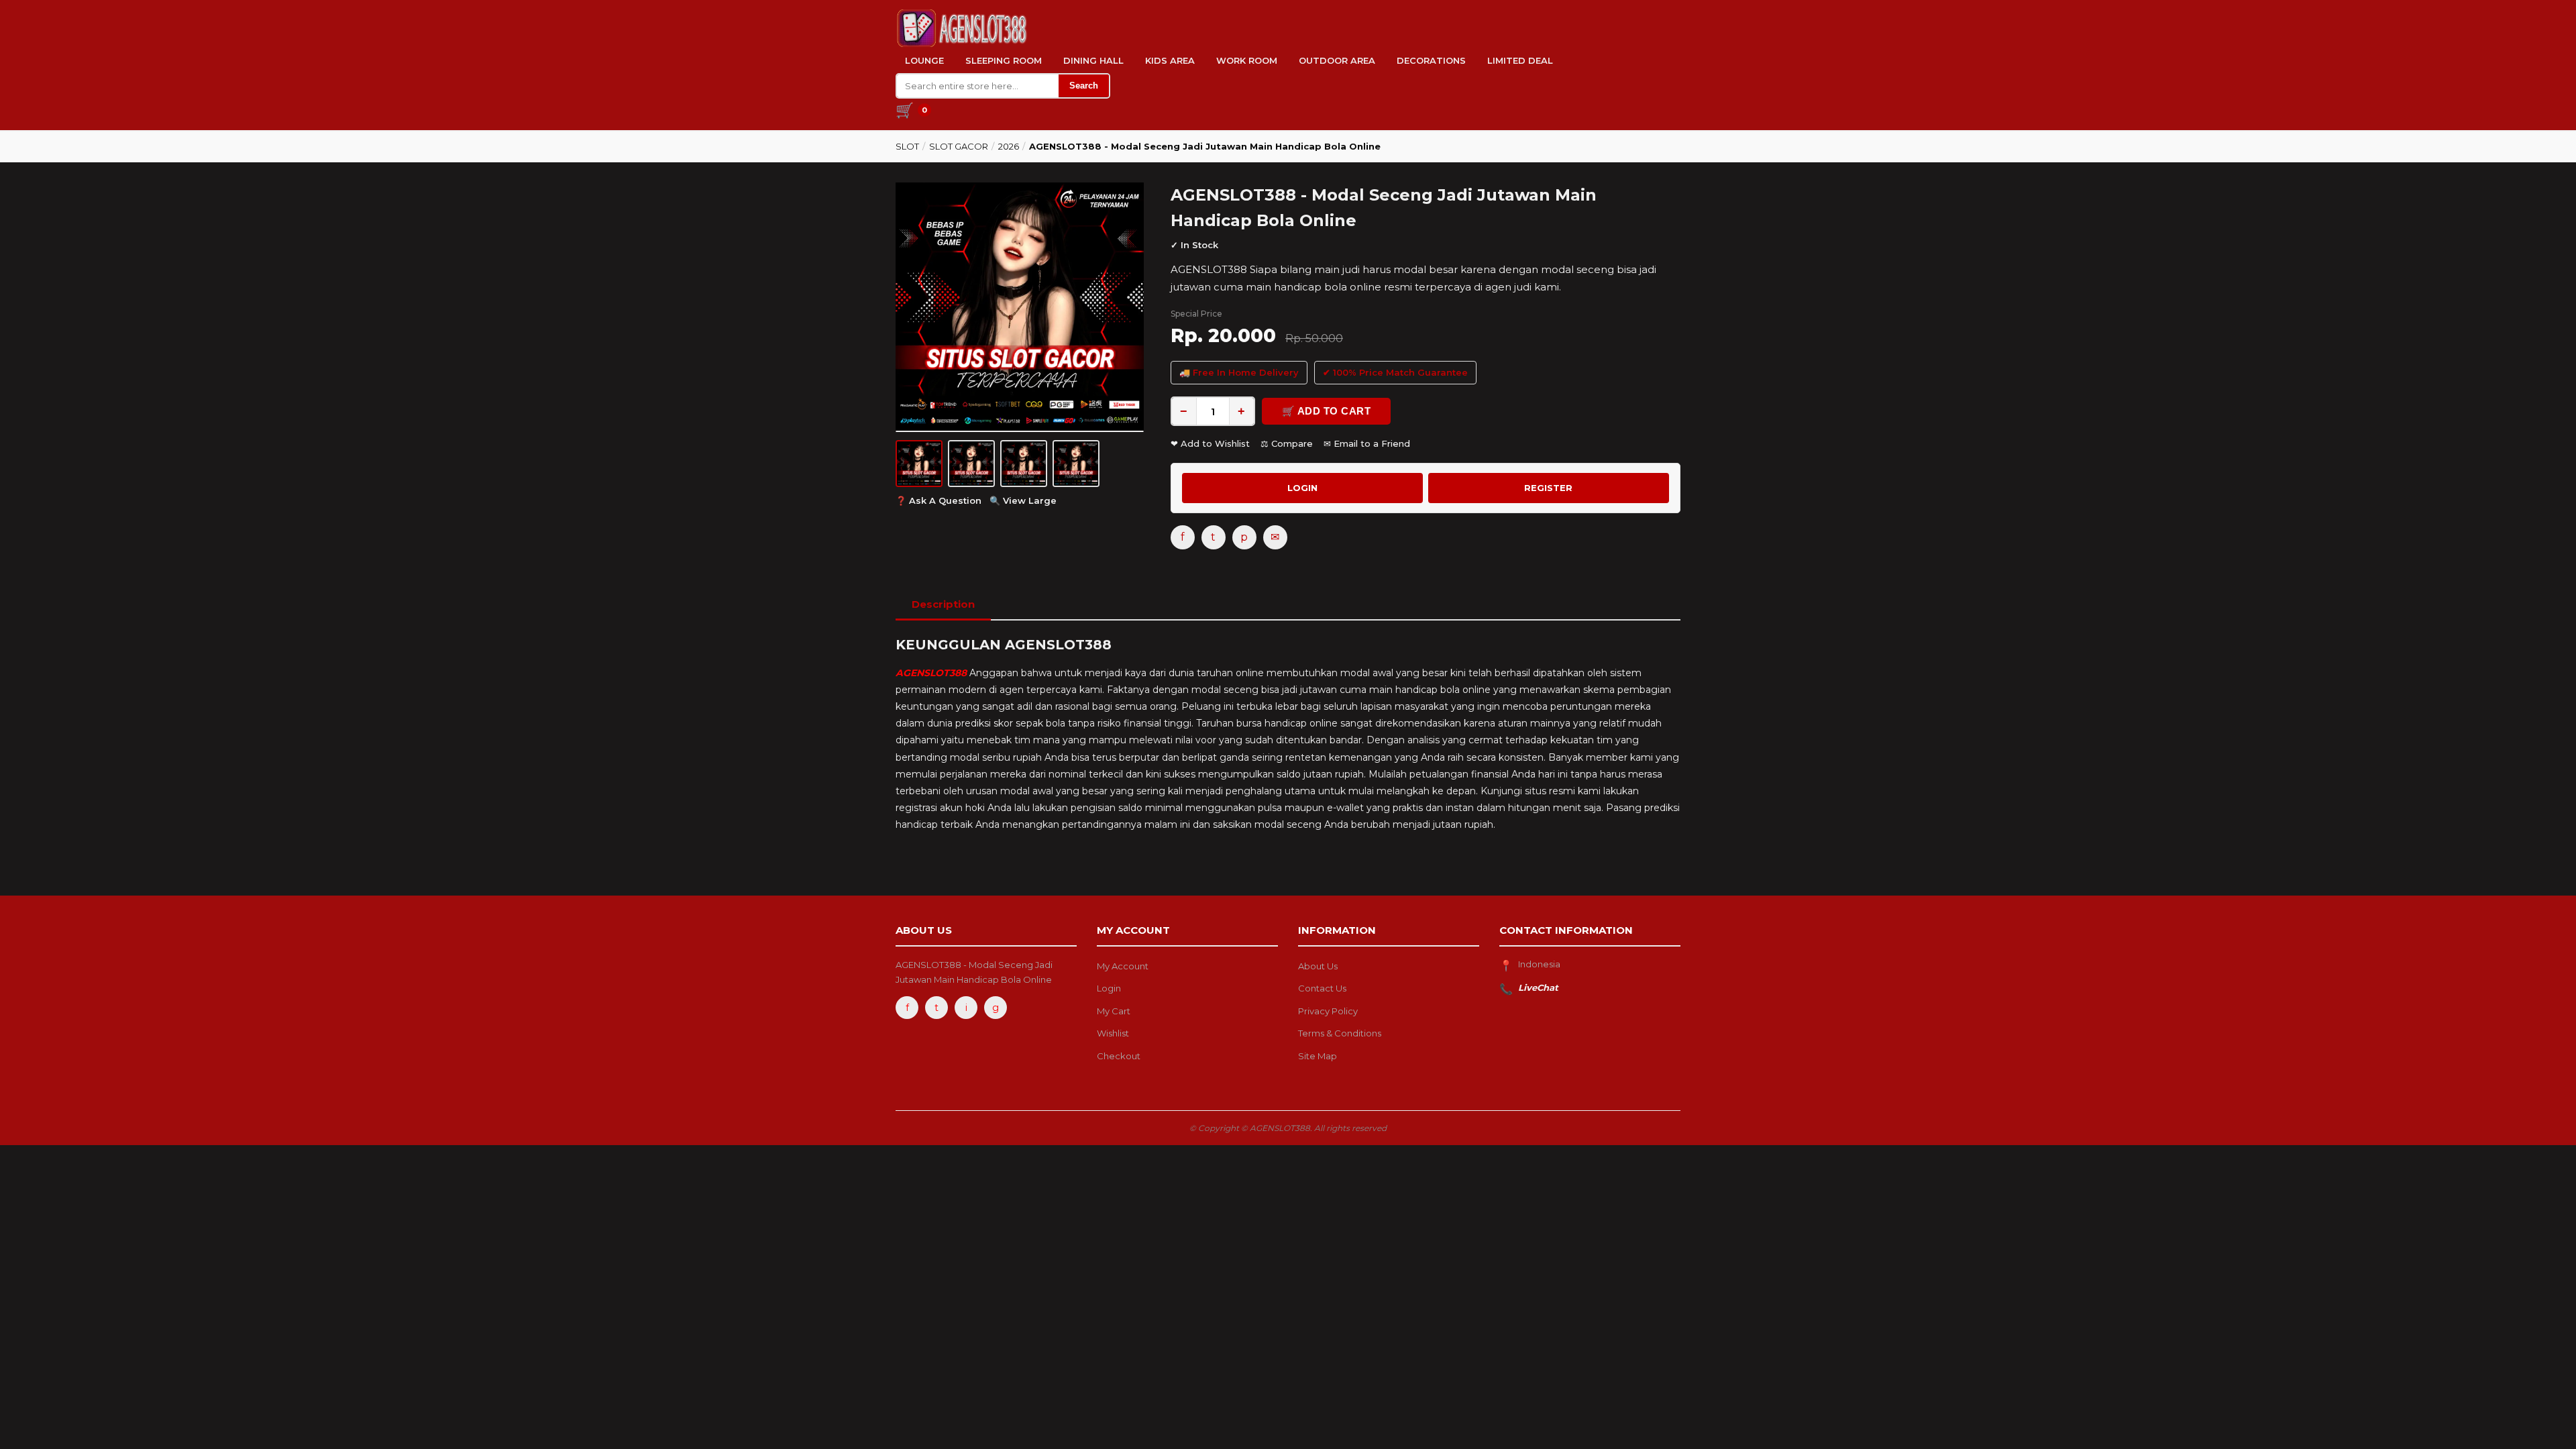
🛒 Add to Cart (1327, 411)
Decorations (1431, 60)
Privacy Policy (1328, 1011)
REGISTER (1548, 488)
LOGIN (1302, 488)
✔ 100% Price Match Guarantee (1395, 372)
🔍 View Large (1023, 500)
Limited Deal (1520, 60)
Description (943, 604)
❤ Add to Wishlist (1210, 443)
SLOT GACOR (959, 146)
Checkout (1119, 1056)
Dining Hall (1093, 60)
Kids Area (1170, 60)
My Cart (1114, 1011)
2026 (1009, 146)
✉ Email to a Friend (1367, 443)
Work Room (1247, 60)
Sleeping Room (1004, 60)
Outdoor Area (1337, 60)
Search (1084, 86)
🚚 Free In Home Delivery (1239, 372)
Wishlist (1113, 1033)
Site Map (1318, 1056)
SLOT (907, 146)
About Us (1318, 966)
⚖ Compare (1287, 443)
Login (1109, 988)
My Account (1123, 966)
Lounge (924, 60)
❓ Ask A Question (938, 500)
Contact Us (1322, 988)
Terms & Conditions (1340, 1033)
